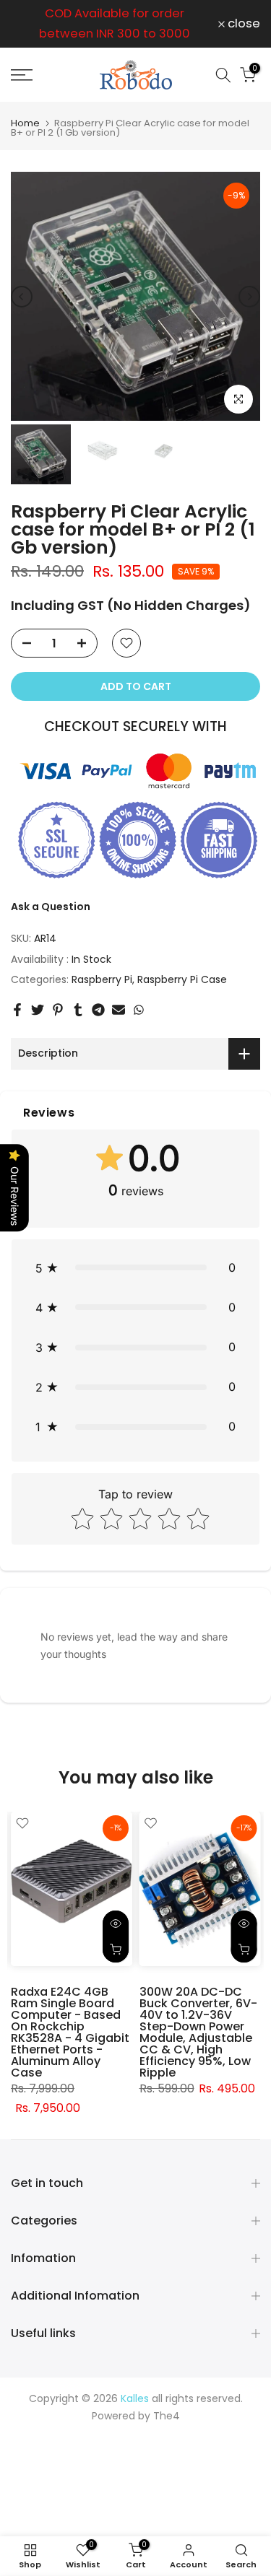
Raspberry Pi (102, 979)
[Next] (249, 297)
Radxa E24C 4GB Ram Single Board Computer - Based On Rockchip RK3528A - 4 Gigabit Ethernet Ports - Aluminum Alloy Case (70, 2032)
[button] (135, 1268)
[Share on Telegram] (98, 1010)
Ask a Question (51, 907)
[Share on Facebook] (17, 1010)
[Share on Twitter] (38, 1010)
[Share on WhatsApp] (139, 1010)
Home (25, 123)
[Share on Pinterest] (58, 1010)
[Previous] (22, 297)
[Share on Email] (119, 1010)
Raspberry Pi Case (182, 979)
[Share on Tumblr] (78, 1010)
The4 (167, 2416)
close (242, 24)
